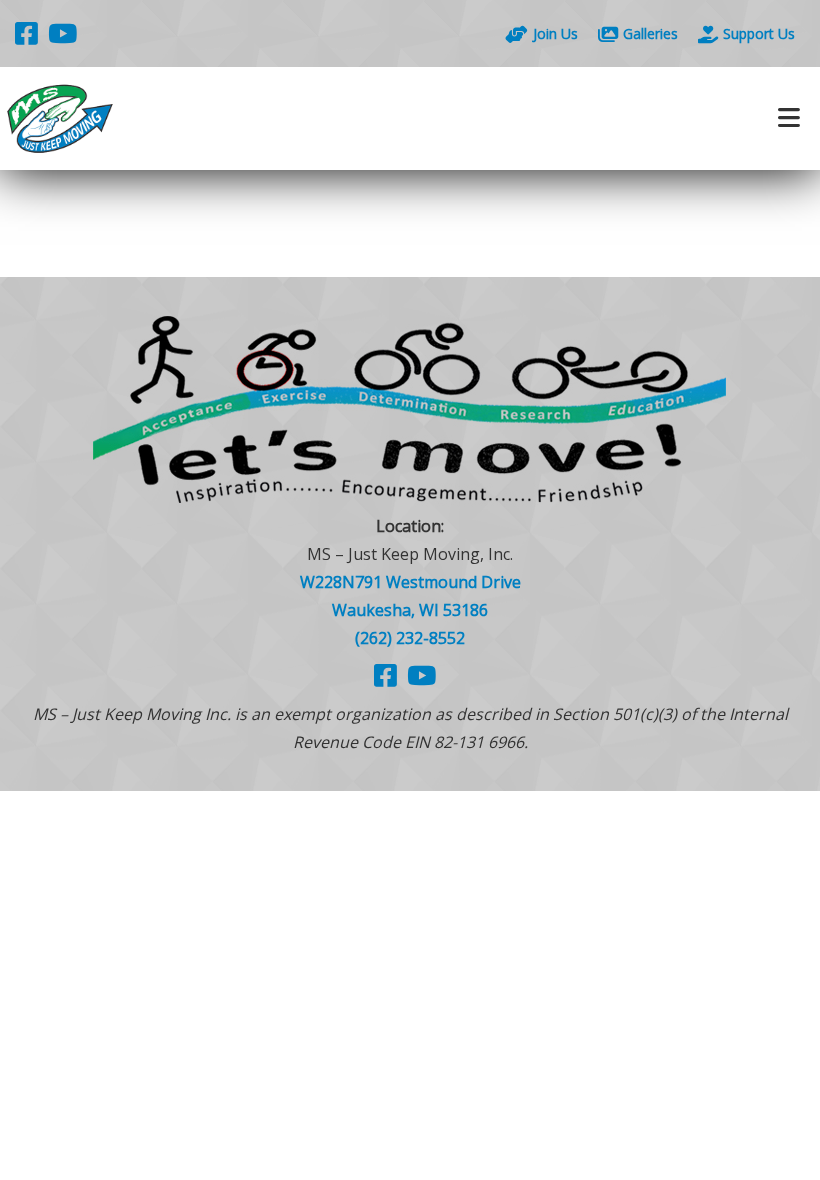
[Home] (205, 118)
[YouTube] (62, 33)
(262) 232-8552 (410, 638)
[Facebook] (26, 33)
